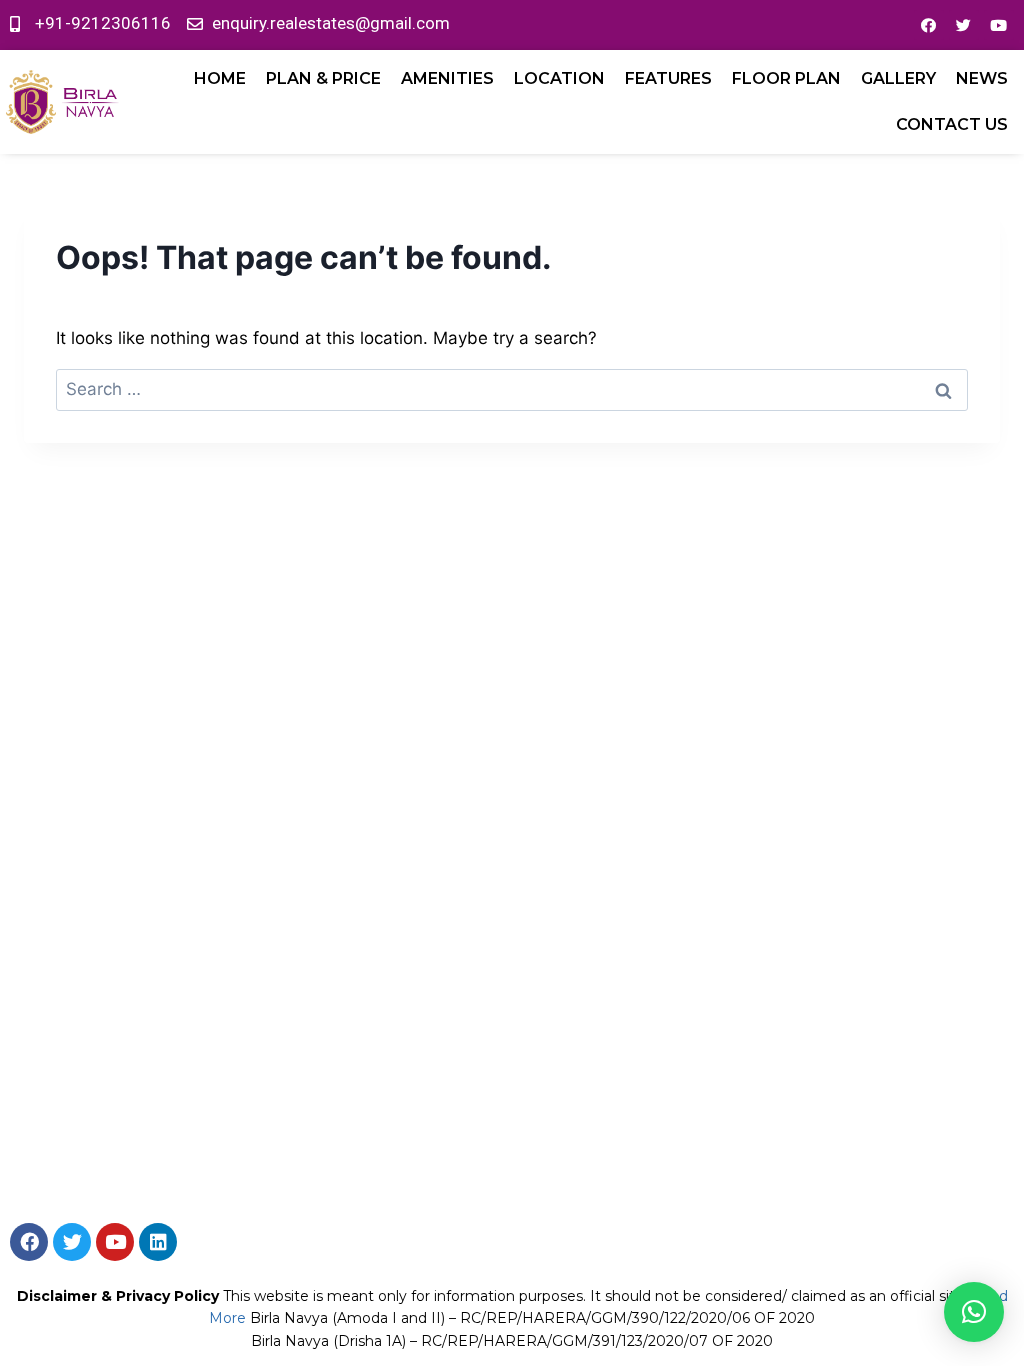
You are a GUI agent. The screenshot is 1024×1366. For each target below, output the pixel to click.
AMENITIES (447, 78)
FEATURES (668, 78)
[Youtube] (999, 25)
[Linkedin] (158, 1242)
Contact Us (952, 124)
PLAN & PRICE (323, 78)
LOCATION (559, 78)
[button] (974, 1312)
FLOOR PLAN (786, 78)
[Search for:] (512, 389)
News (982, 78)
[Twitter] (964, 25)
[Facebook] (929, 25)
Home (220, 78)
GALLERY (898, 78)
